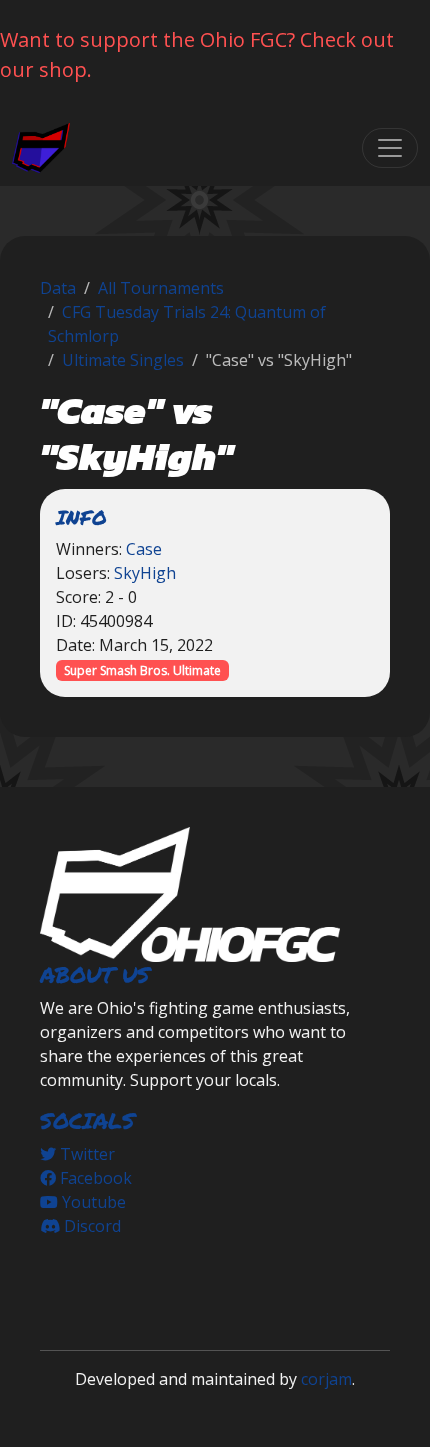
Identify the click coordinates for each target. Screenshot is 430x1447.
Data (58, 288)
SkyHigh (145, 573)
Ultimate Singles (123, 360)
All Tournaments (161, 288)
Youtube (92, 1202)
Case (144, 549)
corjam (326, 1379)
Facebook (94, 1178)
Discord (90, 1226)
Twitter (85, 1154)
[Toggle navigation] (390, 148)
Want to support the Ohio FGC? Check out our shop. (197, 54)
